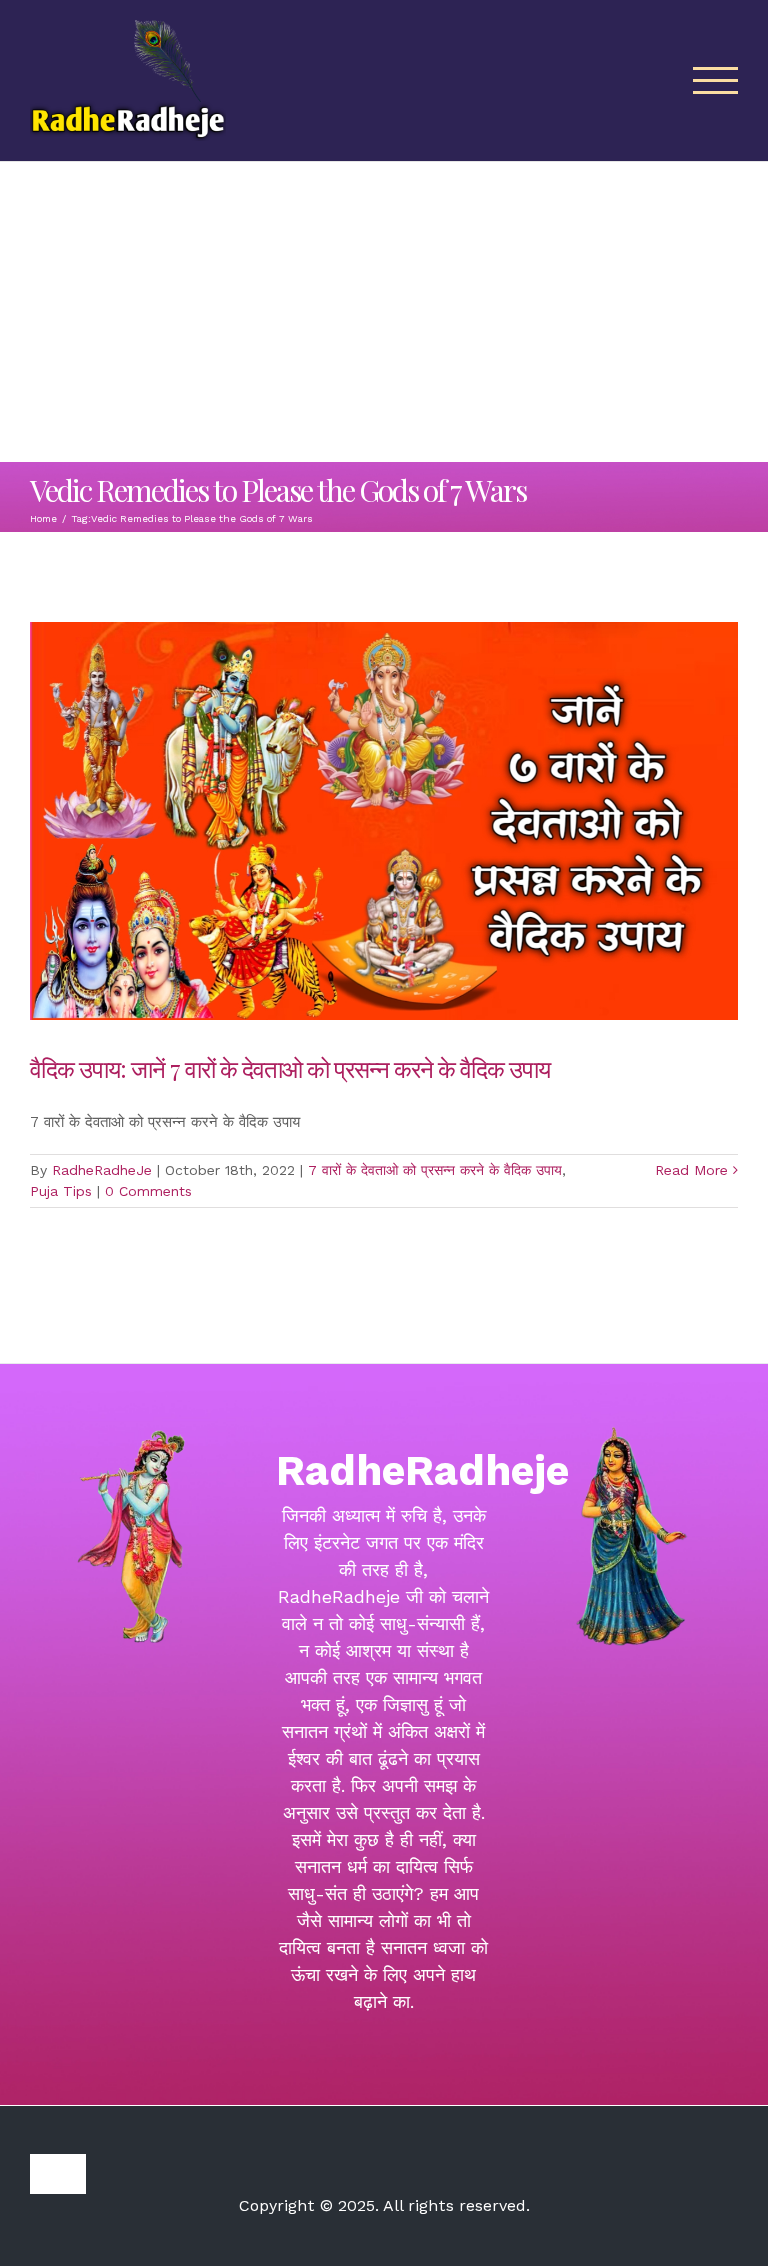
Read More (691, 1170)
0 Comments (148, 1191)
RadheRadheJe (102, 1170)
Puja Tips (61, 1191)
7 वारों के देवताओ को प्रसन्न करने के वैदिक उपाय (435, 1170)
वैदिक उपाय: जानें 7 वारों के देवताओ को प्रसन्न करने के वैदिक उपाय (290, 1068)
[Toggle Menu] (716, 80)
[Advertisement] (384, 312)
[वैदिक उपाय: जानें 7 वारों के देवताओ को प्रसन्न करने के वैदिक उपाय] (384, 821)
